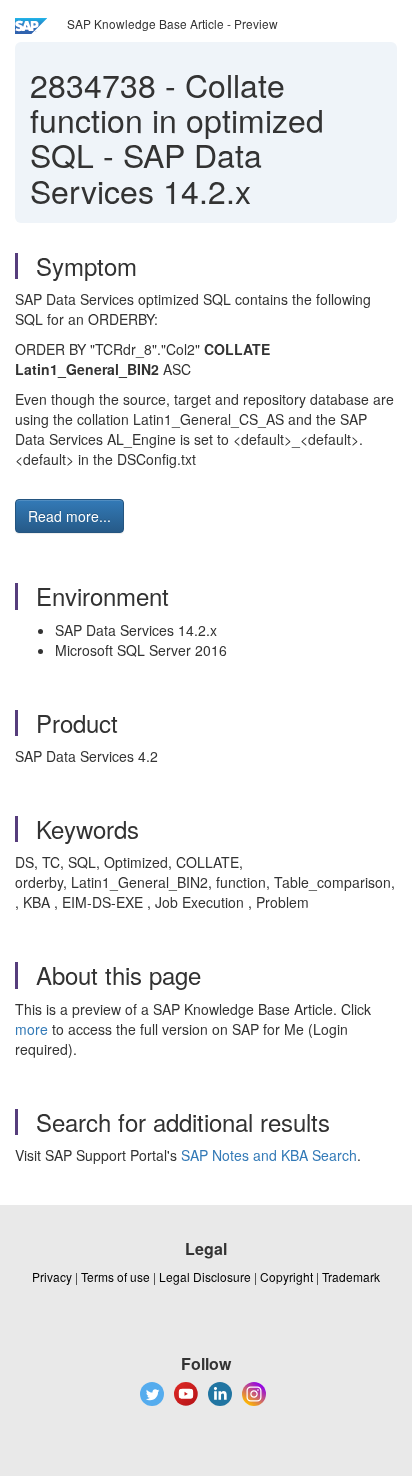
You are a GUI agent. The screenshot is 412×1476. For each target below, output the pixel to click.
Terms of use (115, 1276)
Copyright (286, 1276)
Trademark (351, 1276)
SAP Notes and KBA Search (269, 1155)
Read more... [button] (69, 516)
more (31, 1029)
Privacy (52, 1276)
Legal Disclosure (205, 1276)
